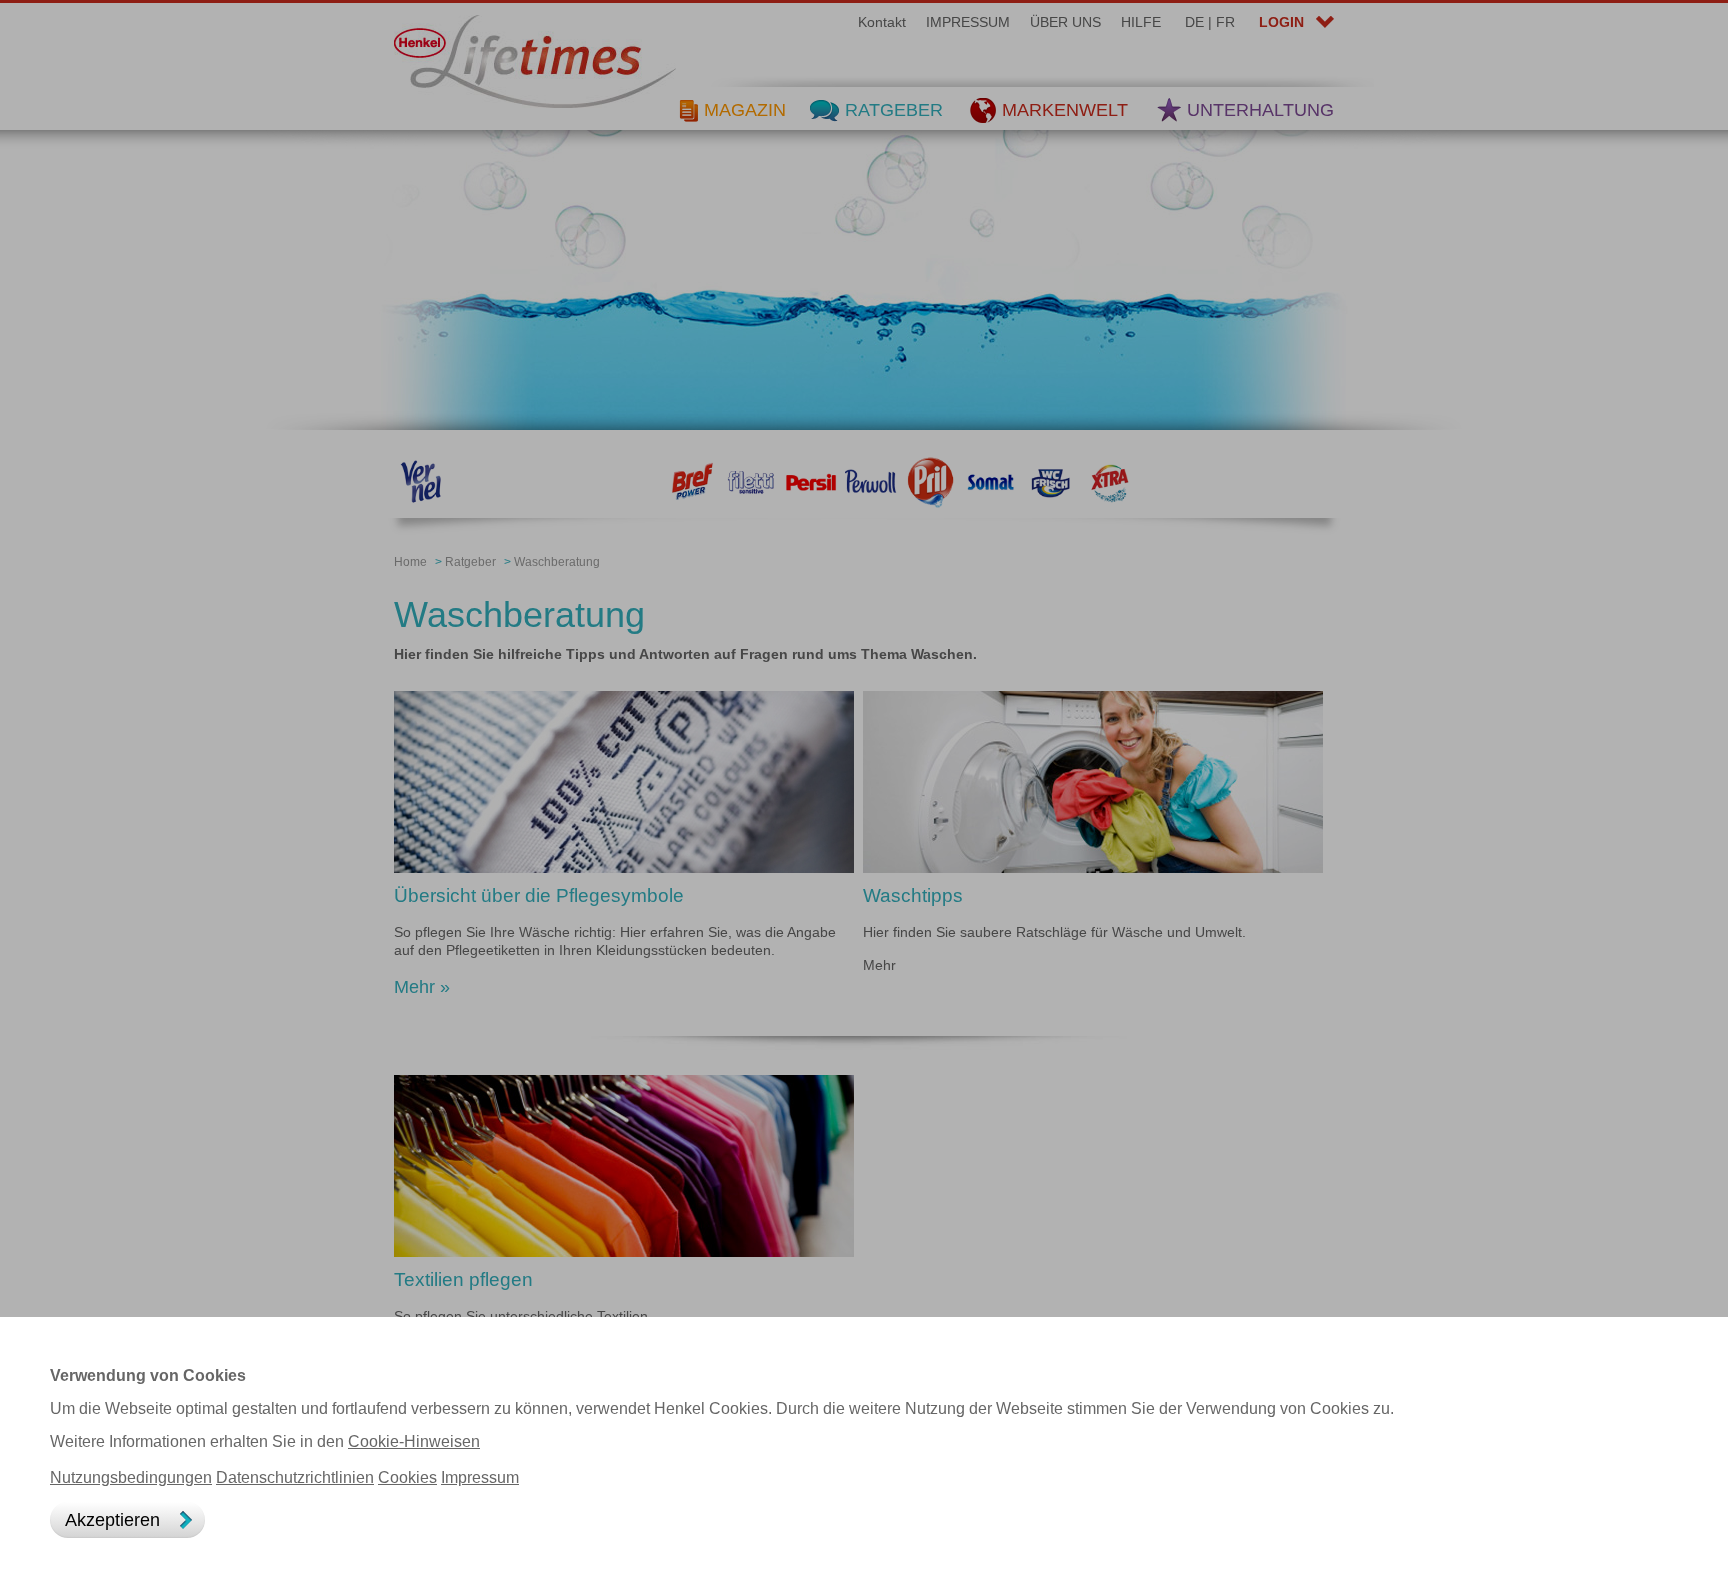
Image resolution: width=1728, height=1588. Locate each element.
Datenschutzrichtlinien (295, 1477)
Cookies (407, 1477)
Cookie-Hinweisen (414, 1441)
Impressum (480, 1477)
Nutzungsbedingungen (131, 1477)
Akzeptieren (112, 1520)
